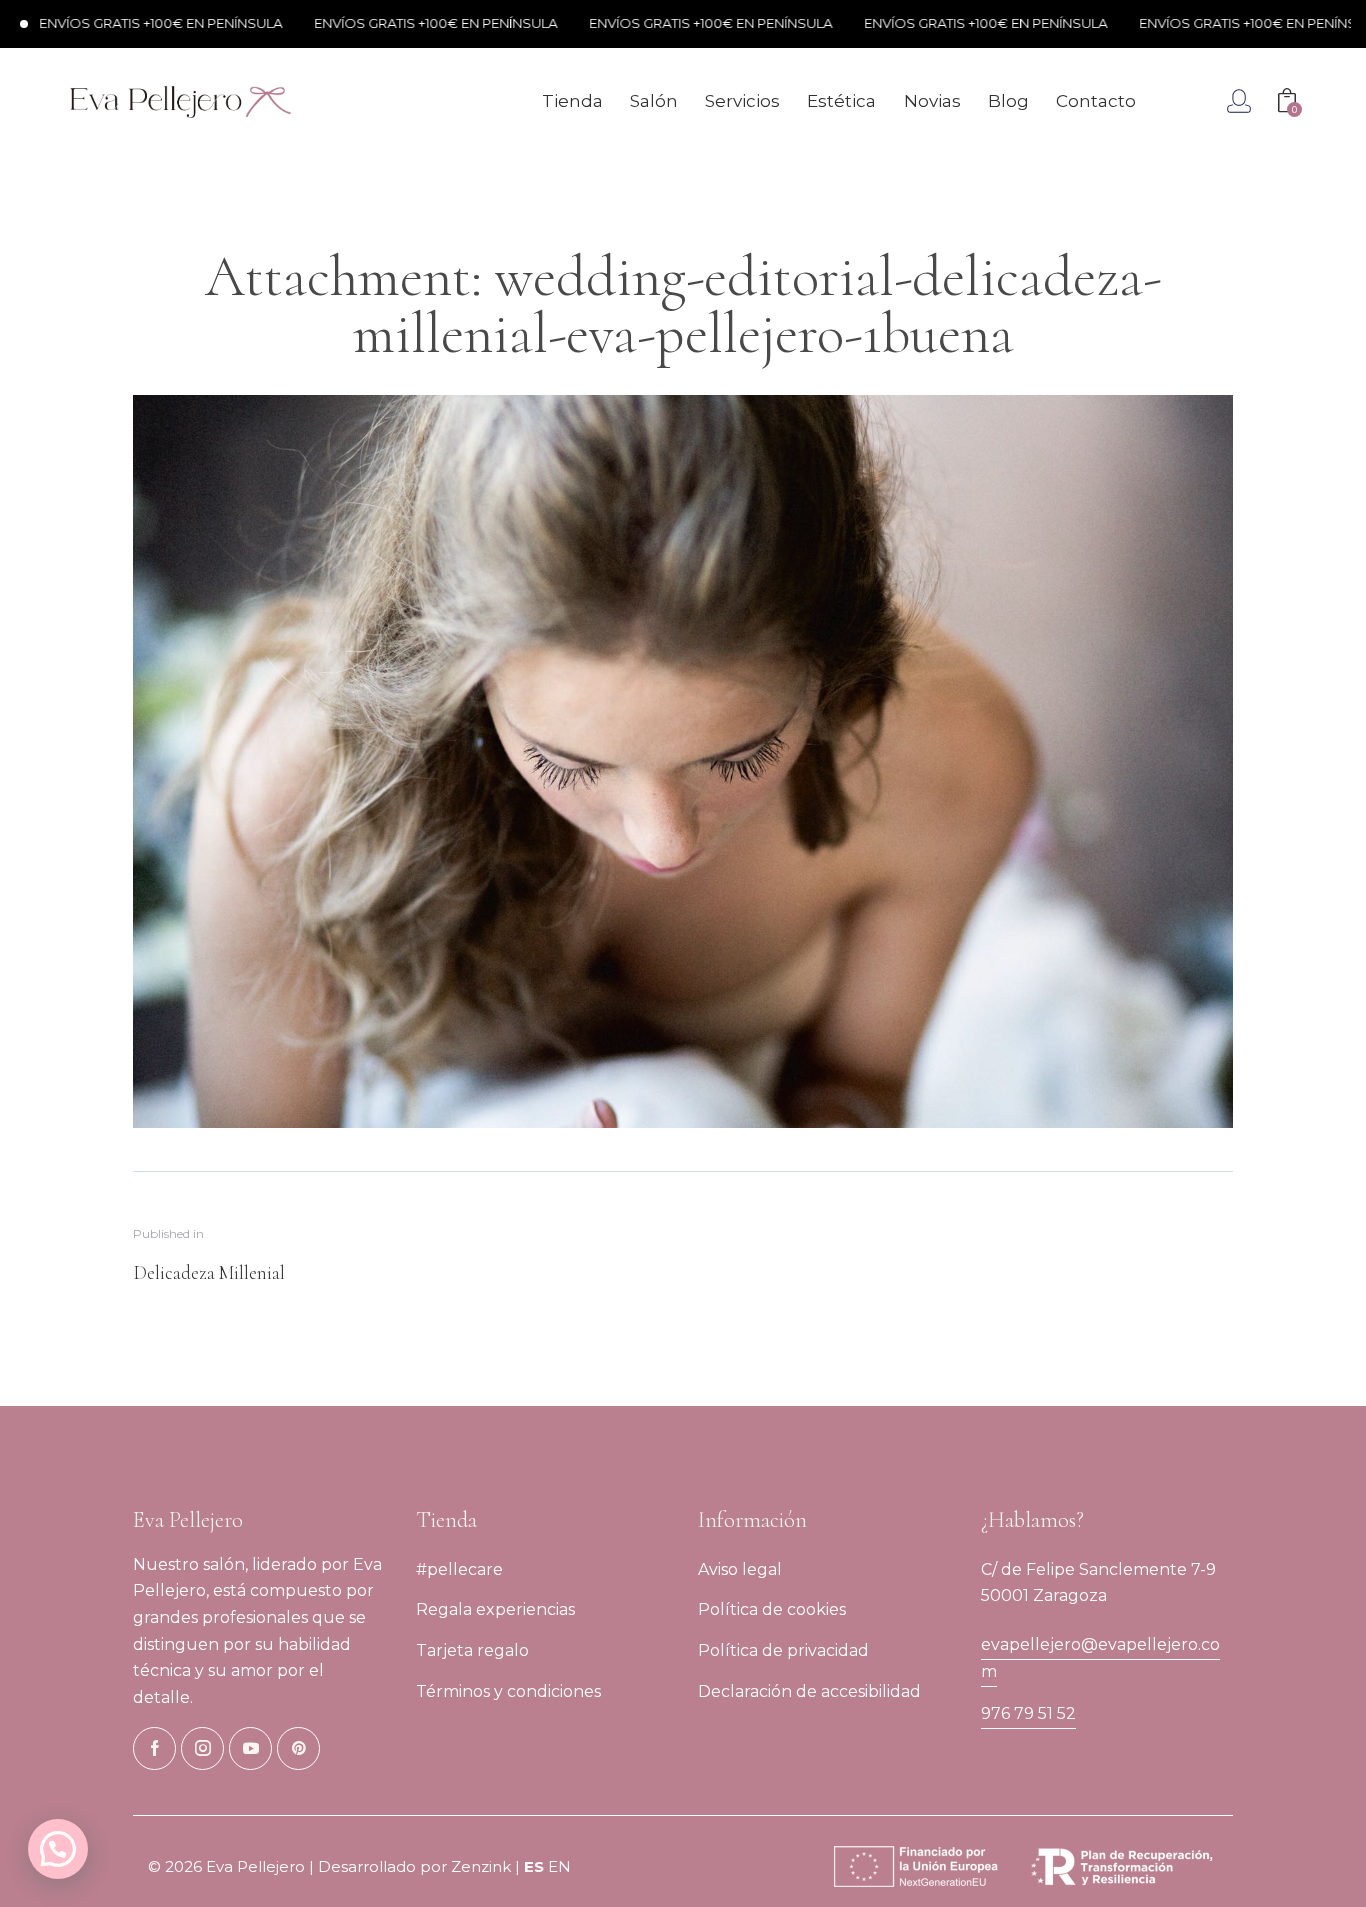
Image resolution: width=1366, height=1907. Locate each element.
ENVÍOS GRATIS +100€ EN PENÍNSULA (382, 23)
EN (559, 1866)
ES (534, 1866)
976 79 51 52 (1028, 1713)
